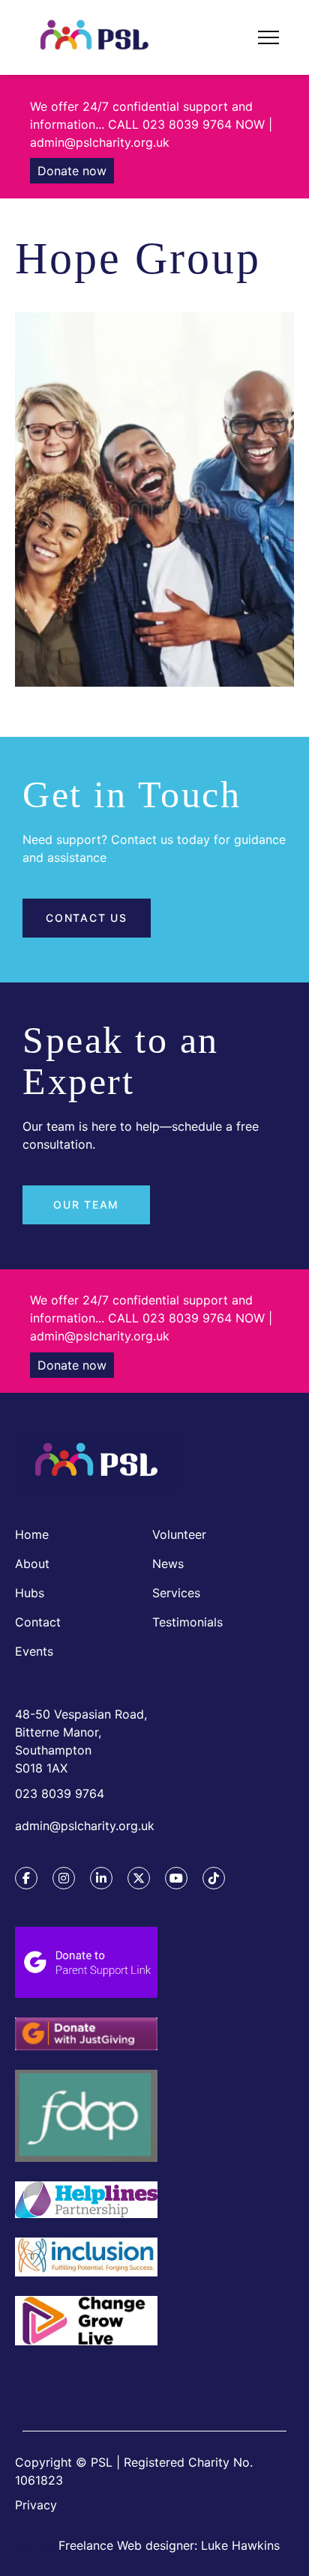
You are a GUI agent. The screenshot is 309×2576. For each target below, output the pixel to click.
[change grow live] (86, 2323)
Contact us (87, 918)
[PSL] (97, 1463)
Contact (38, 1622)
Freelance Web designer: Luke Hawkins (169, 2545)
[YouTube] (176, 1878)
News (168, 1564)
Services (176, 1593)
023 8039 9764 (60, 1793)
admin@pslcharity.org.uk (85, 1826)
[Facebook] (26, 1878)
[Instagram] (64, 1878)
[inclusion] (86, 2259)
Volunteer (179, 1534)
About (32, 1564)
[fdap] (86, 2118)
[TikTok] (214, 1878)
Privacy (36, 2505)
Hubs (30, 1593)
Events (34, 1651)
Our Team (86, 1205)
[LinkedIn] (101, 1878)
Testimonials (187, 1622)
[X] (139, 1878)
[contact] (86, 2374)
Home (32, 1534)
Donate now (72, 171)
